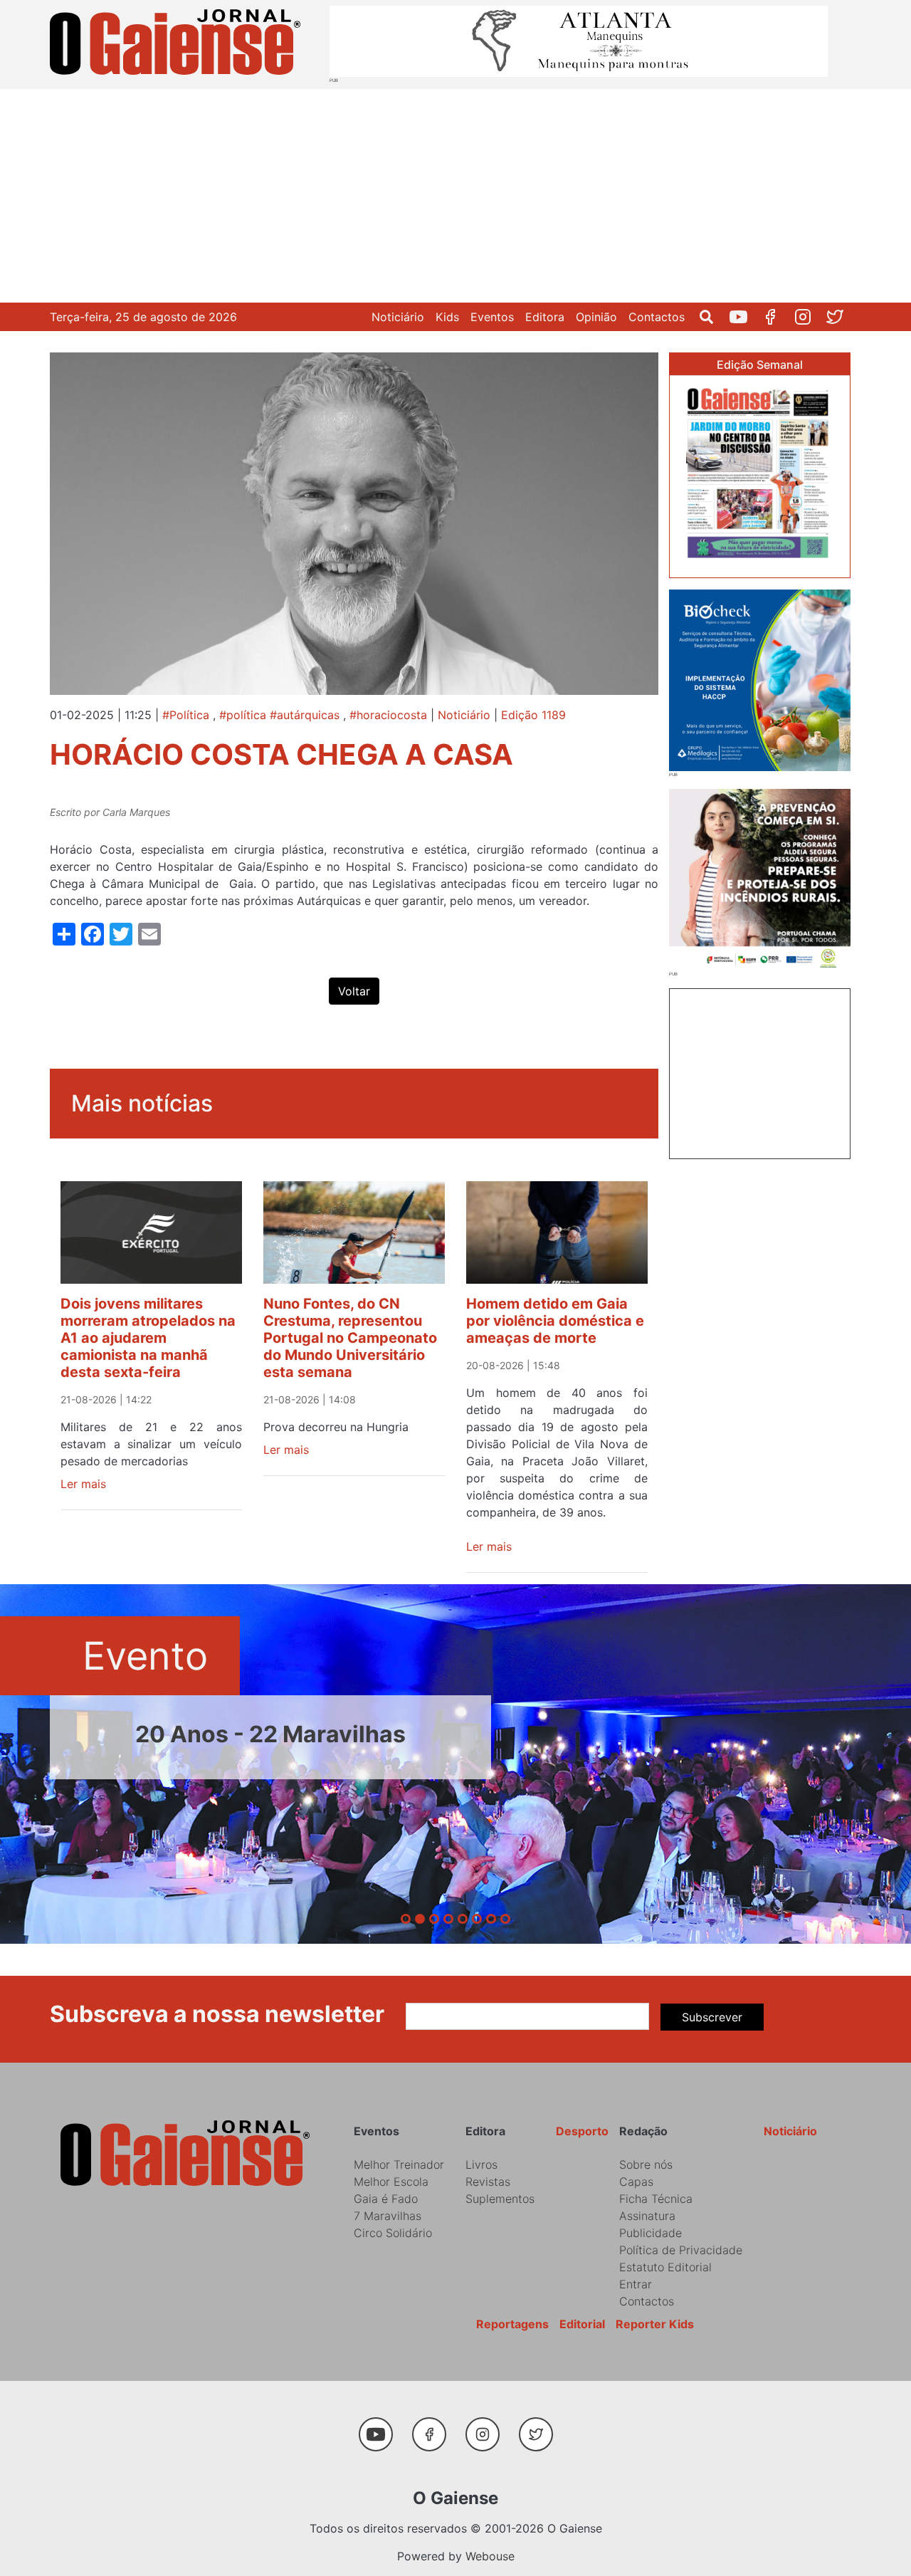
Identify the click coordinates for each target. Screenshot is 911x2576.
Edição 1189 (533, 715)
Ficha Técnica (656, 2199)
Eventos (492, 317)
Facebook (776, 317)
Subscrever (712, 2017)
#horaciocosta (388, 715)
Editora (545, 317)
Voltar (354, 991)
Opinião (596, 317)
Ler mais (83, 1484)
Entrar (636, 2284)
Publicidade (651, 2233)
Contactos (657, 317)
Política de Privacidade (681, 2250)
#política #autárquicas (279, 715)
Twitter (840, 317)
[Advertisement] (455, 196)
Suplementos (500, 2199)
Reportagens (512, 2324)
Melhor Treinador (399, 2164)
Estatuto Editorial (665, 2267)
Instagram (808, 317)
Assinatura (647, 2216)
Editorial (582, 2324)
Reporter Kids (655, 2324)
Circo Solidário (393, 2233)
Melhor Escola (391, 2182)
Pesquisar (712, 317)
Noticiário (398, 317)
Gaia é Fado (386, 2199)
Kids (447, 317)
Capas (636, 2182)
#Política (186, 715)
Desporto (582, 2131)
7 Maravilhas (388, 2216)
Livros (481, 2164)
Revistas (488, 2182)
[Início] (178, 44)
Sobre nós (646, 2164)
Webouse (490, 2556)
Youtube (744, 317)
